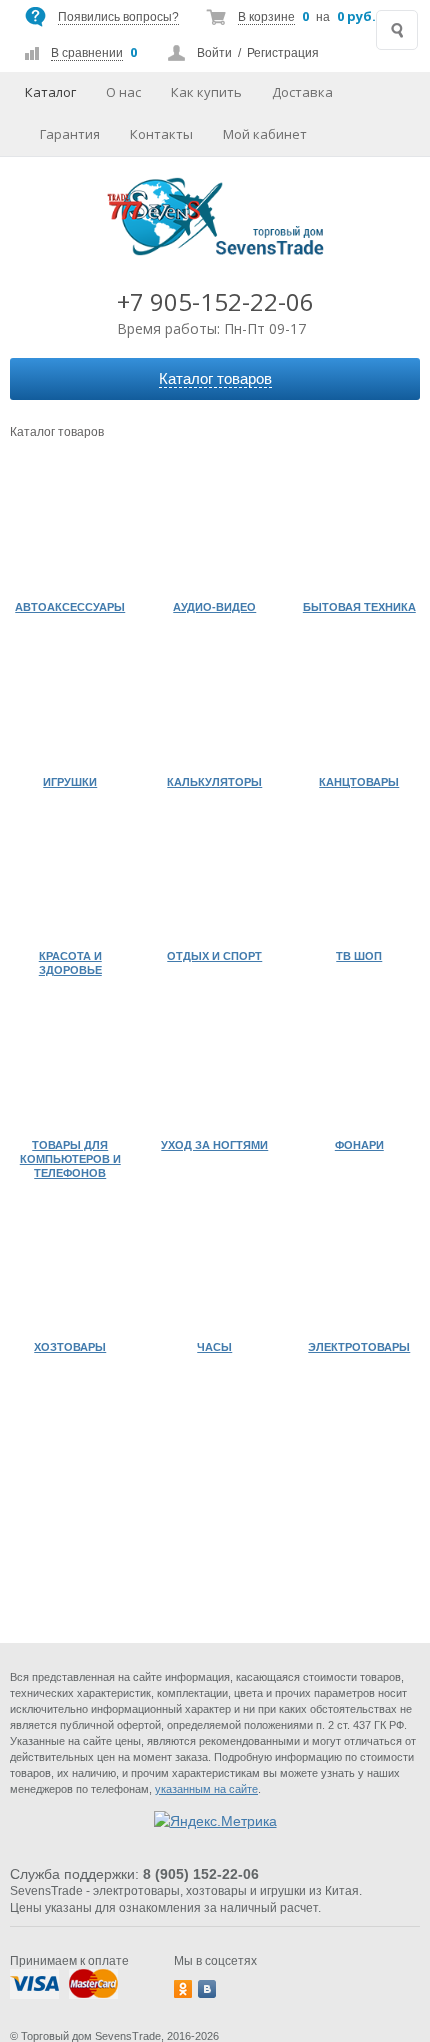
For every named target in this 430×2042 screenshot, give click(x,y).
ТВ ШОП (359, 956)
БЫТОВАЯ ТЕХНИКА (359, 607)
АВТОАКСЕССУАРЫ (70, 607)
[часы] (215, 1270)
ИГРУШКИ (70, 782)
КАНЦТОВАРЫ (359, 782)
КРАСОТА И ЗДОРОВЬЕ (70, 963)
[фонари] (359, 1067)
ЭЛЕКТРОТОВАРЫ (359, 1347)
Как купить (206, 92)
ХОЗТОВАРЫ (70, 1347)
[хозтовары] (70, 1270)
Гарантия (70, 134)
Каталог (50, 92)
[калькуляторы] (215, 704)
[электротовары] (359, 1270)
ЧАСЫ (214, 1347)
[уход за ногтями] (215, 1067)
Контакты (161, 134)
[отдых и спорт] (215, 879)
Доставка (302, 92)
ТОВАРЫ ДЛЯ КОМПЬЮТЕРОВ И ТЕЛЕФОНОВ (70, 1159)
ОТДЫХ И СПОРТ (214, 956)
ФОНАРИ (359, 1145)
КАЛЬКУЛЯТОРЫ (214, 782)
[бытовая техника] (359, 530)
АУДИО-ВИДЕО (214, 607)
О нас (123, 92)
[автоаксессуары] (70, 530)
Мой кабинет (265, 134)
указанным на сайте (206, 1789)
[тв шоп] (359, 879)
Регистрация (283, 53)
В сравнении (87, 53)
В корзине (266, 17)
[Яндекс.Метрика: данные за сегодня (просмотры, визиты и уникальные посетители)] (215, 1821)
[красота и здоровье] (70, 879)
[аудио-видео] (215, 530)
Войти (214, 53)
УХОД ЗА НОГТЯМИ (214, 1145)
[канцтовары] (359, 704)
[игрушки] (70, 704)
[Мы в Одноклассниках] (183, 1989)
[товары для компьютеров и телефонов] (70, 1067)
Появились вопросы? (118, 17)
